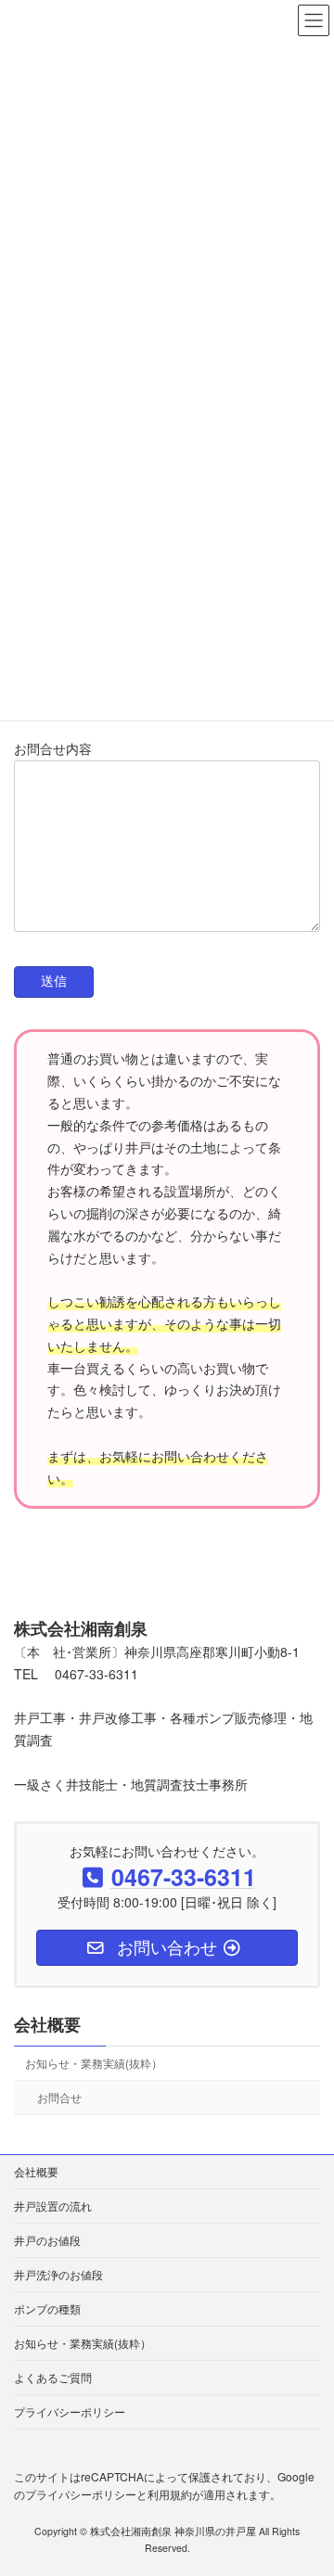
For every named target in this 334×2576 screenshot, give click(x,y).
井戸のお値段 (47, 2240)
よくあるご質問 (53, 2377)
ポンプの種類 (47, 2308)
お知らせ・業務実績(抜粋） (94, 2062)
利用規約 (170, 2494)
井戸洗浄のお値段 (58, 2274)
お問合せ (59, 2096)
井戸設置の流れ (53, 2206)
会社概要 (47, 2024)
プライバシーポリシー (70, 2411)
